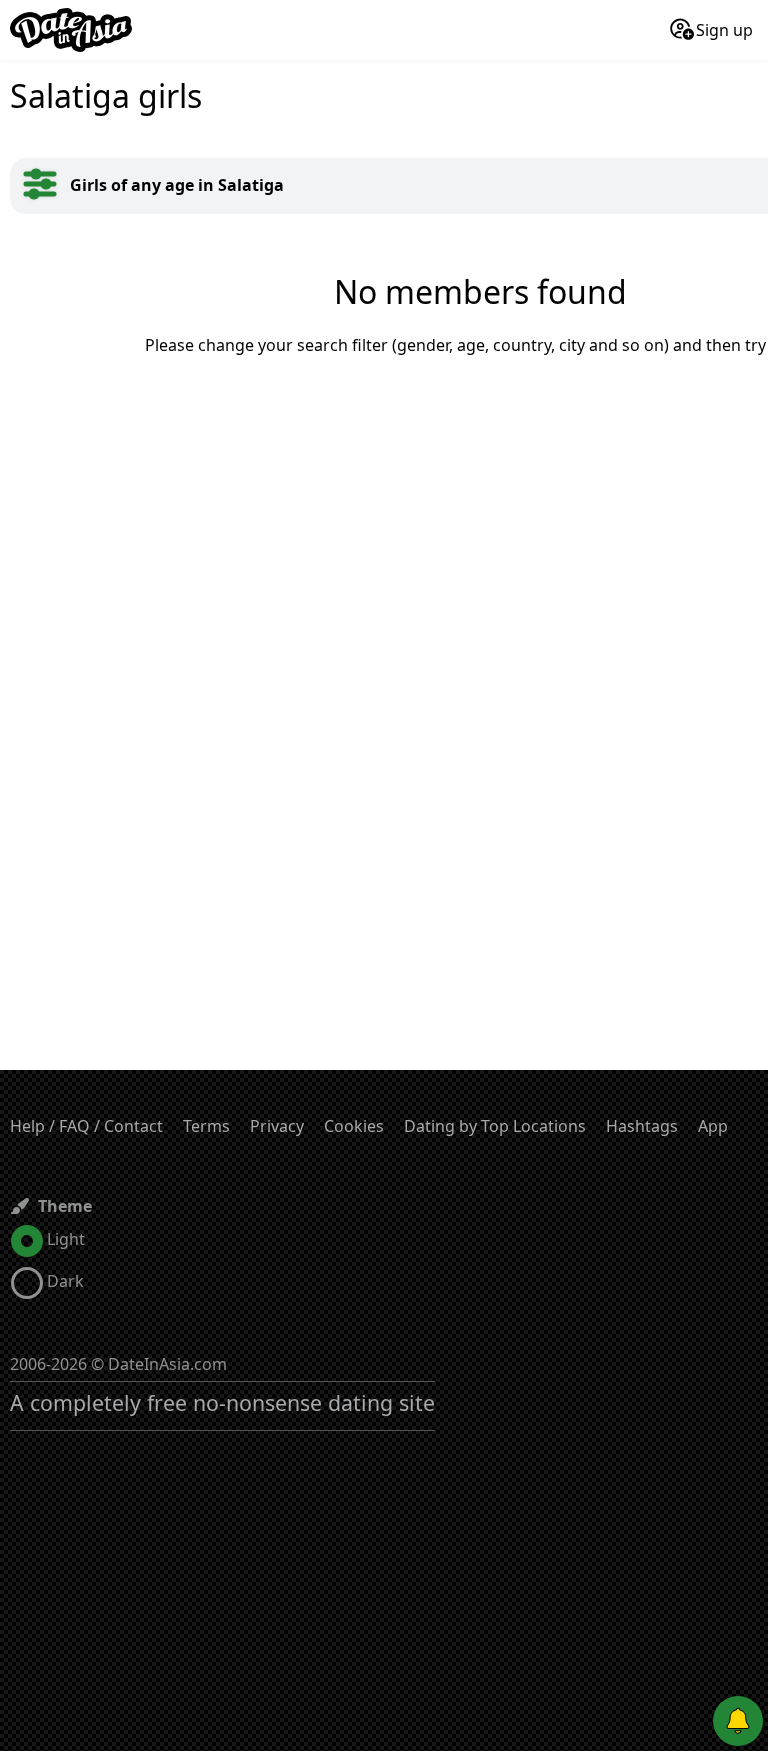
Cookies (354, 1126)
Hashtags (642, 1126)
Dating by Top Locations (495, 1126)
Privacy (277, 1126)
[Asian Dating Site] (71, 30)
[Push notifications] (738, 1721)
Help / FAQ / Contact (86, 1126)
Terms (206, 1126)
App (713, 1126)
